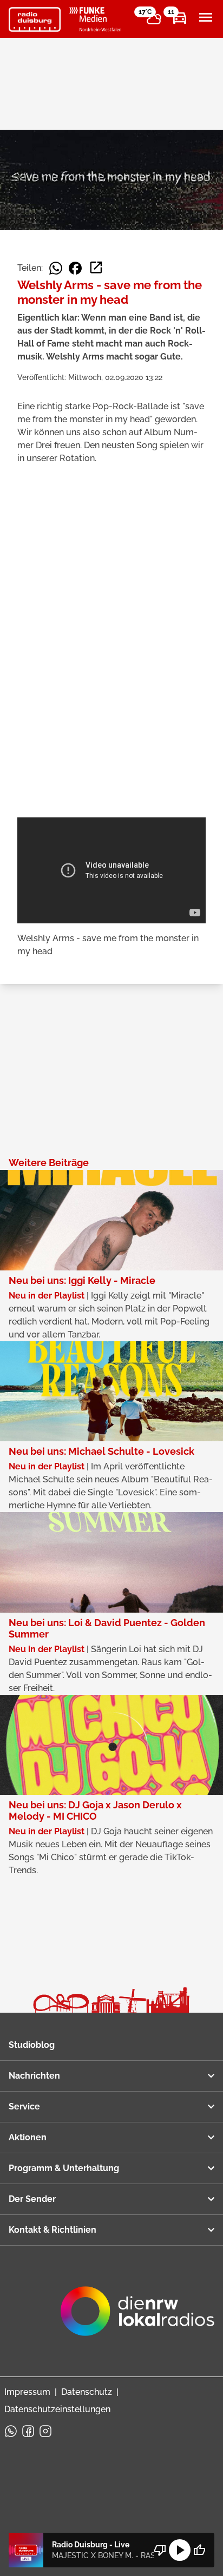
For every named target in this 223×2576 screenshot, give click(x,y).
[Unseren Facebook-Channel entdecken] (28, 2431)
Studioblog (32, 2045)
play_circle (180, 2550)
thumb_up (199, 2550)
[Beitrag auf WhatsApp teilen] (56, 268)
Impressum (27, 2392)
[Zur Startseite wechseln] (35, 19)
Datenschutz (87, 2392)
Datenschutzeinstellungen (57, 2409)
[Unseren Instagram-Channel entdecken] (45, 2431)
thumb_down (160, 2550)
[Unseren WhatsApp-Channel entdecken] (11, 2431)
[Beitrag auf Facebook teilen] (75, 268)
